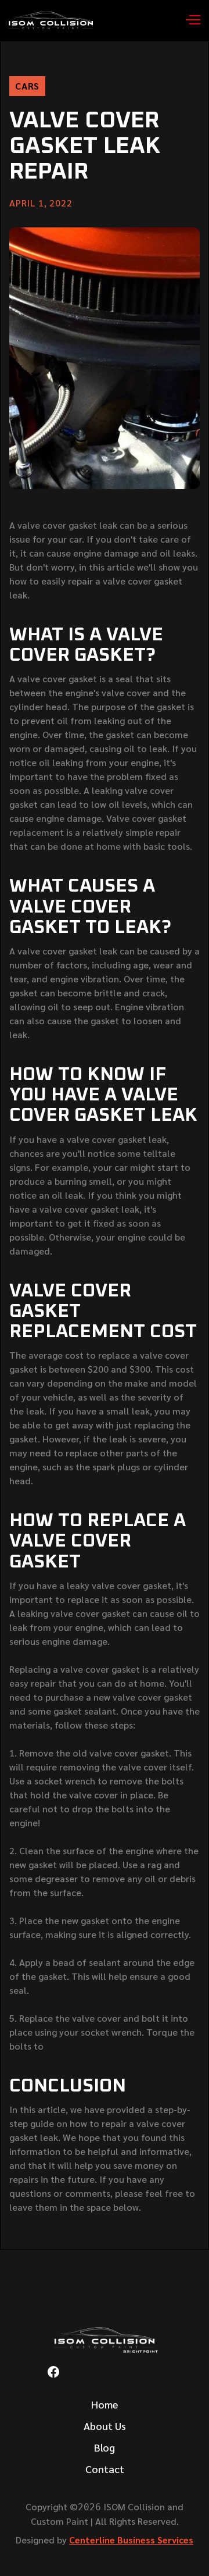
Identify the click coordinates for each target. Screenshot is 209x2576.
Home (105, 2404)
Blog (105, 2447)
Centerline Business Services (131, 2540)
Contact (105, 2469)
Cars (27, 86)
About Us (105, 2426)
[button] (189, 20)
